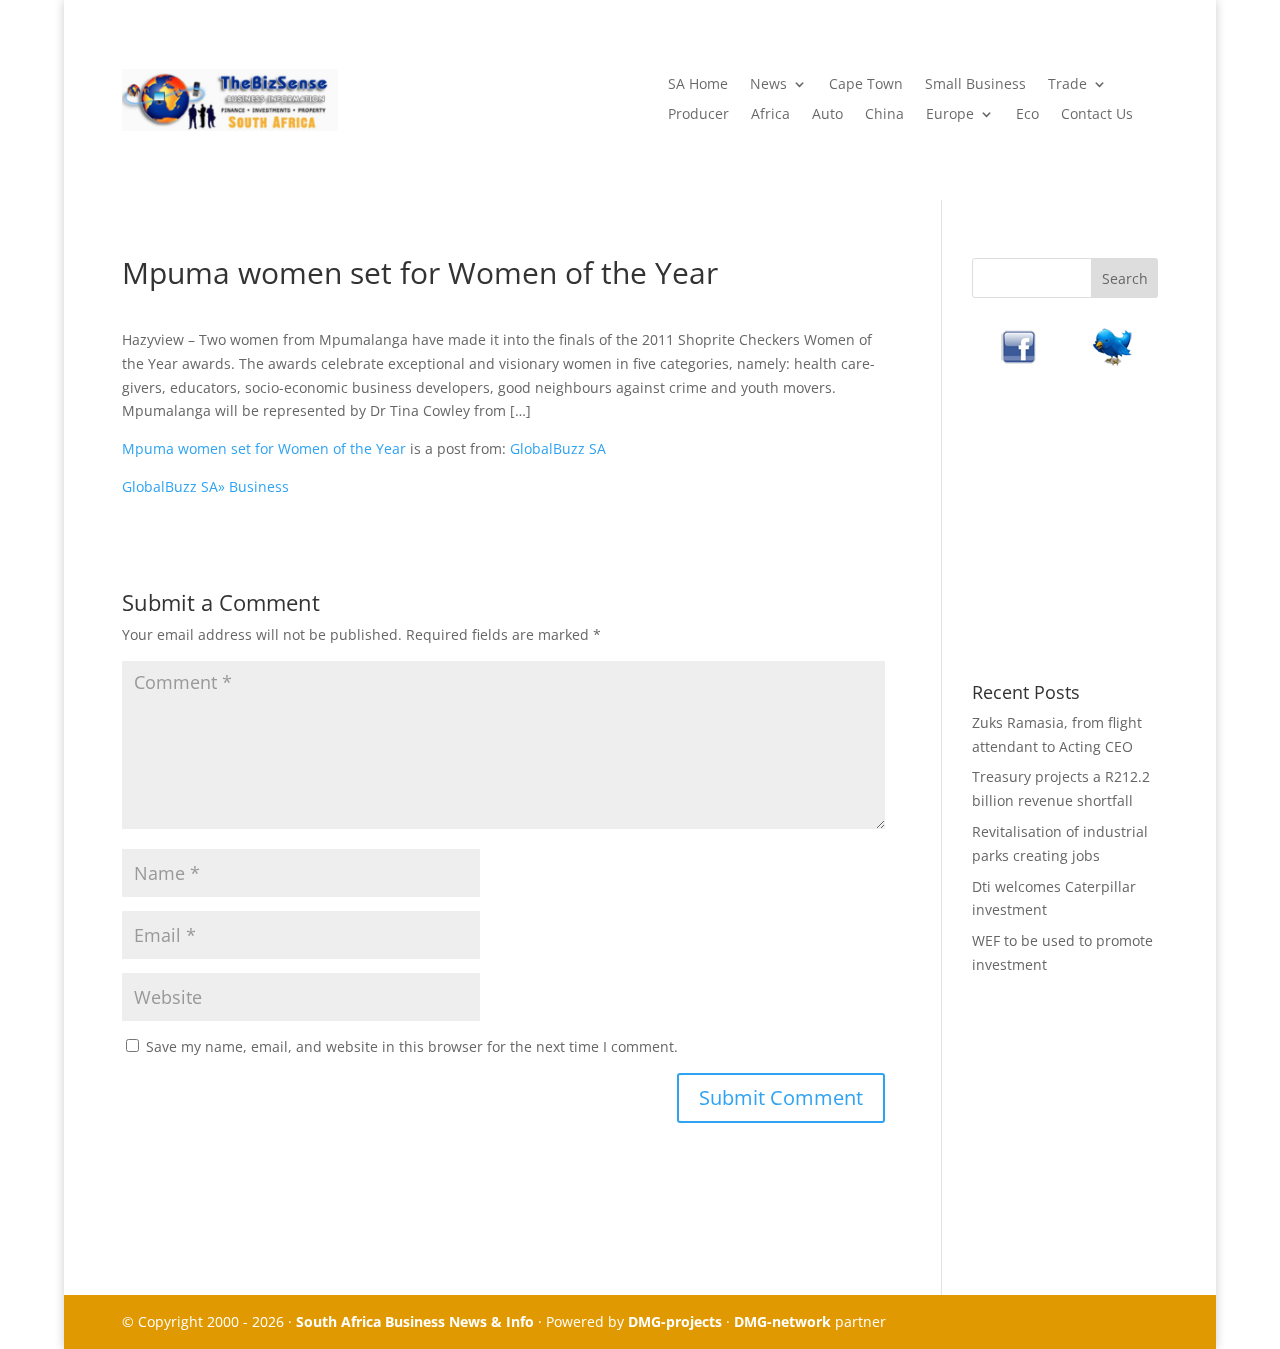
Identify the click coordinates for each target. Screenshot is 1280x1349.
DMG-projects (675, 1321)
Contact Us (1097, 115)
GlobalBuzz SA (558, 448)
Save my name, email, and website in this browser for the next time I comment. (412, 1046)
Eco (1027, 115)
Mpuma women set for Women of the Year (264, 448)
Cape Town (866, 85)
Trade (1067, 85)
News (768, 85)
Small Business (975, 85)
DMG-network (782, 1321)
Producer (698, 115)
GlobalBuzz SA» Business (205, 486)
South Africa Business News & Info (415, 1321)
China (884, 115)
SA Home (698, 85)
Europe (950, 115)
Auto (827, 115)
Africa (770, 115)
